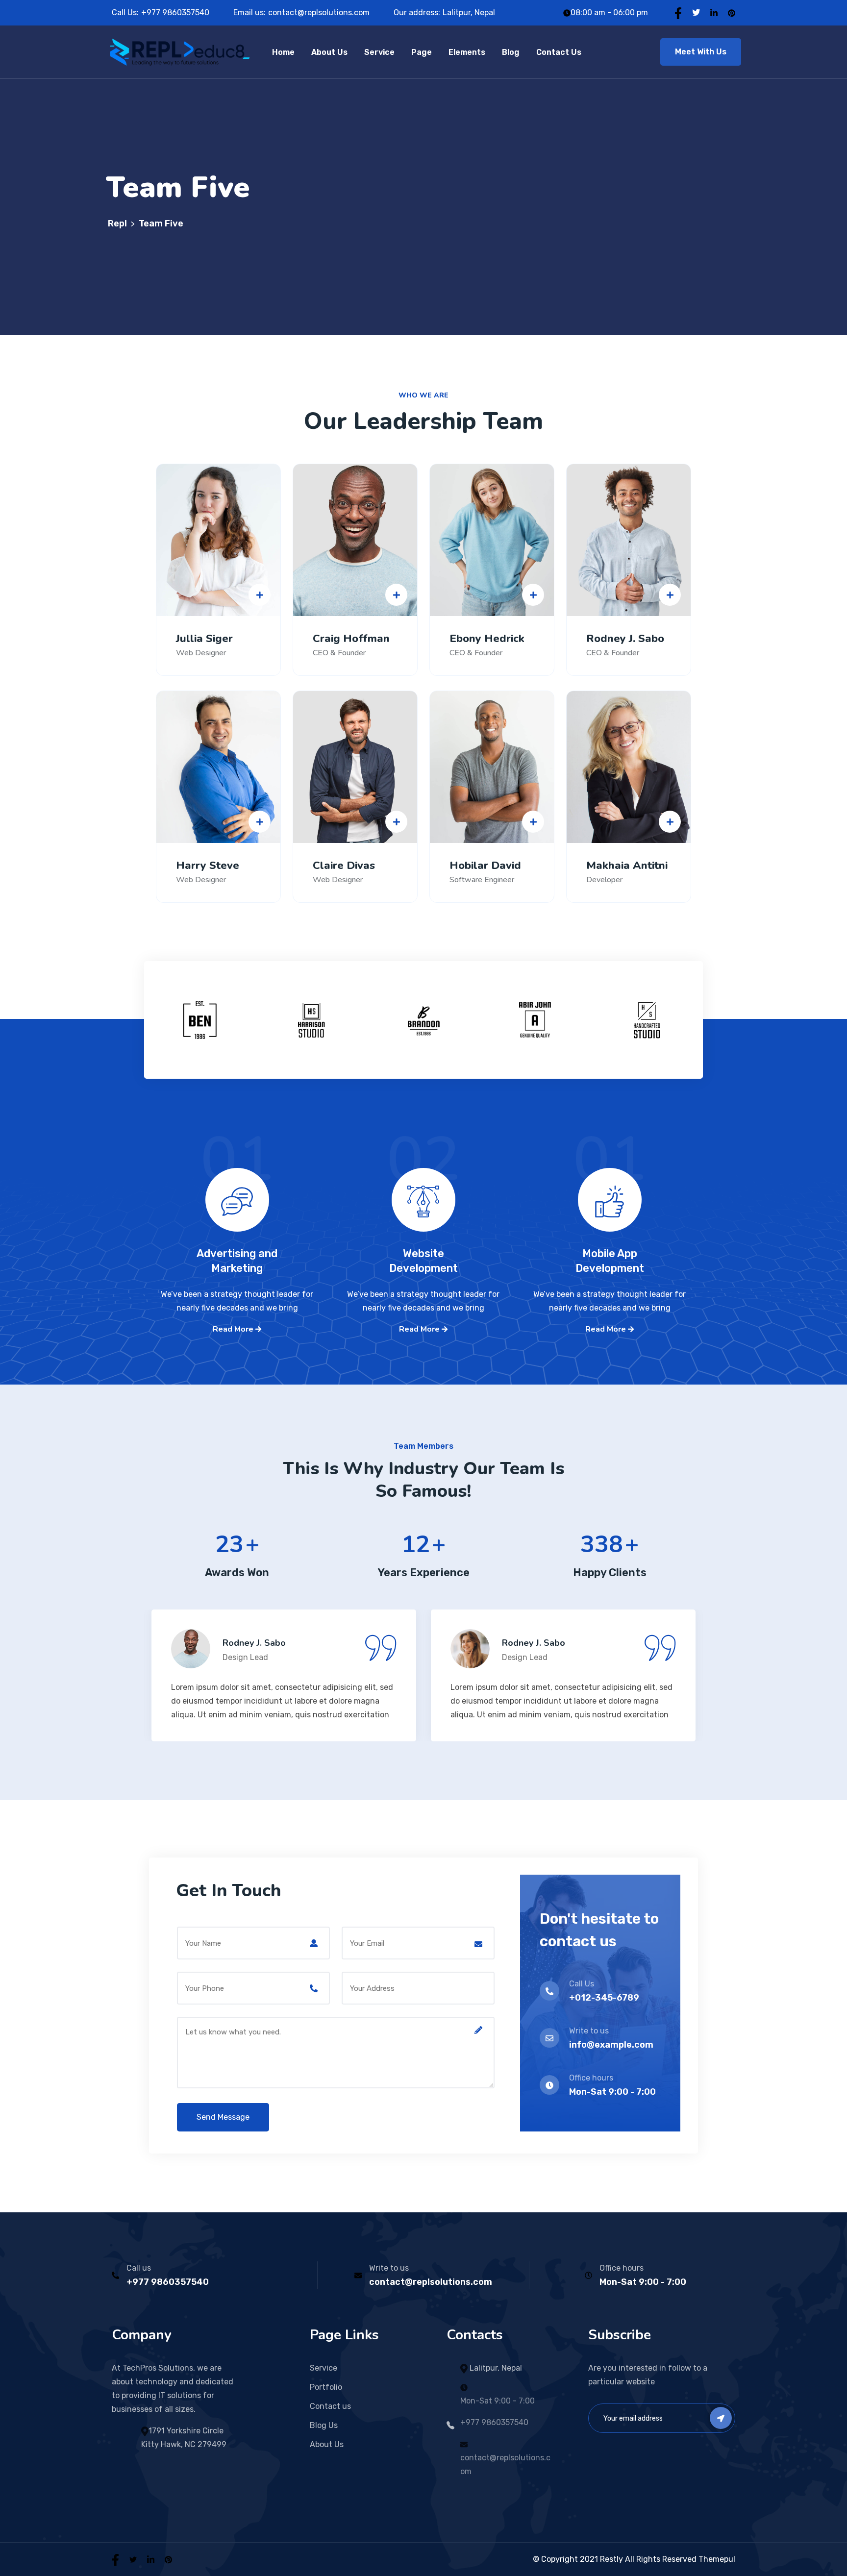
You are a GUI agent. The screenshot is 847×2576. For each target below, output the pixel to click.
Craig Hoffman (351, 639)
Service (379, 52)
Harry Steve (208, 866)
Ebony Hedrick (487, 639)
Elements (467, 52)
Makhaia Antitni (627, 866)
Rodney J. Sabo (625, 639)
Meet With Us (701, 52)
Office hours (622, 2268)
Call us (139, 2268)
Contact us (330, 2406)
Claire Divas (344, 866)
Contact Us (559, 52)
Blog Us (324, 2425)
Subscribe (721, 2418)
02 (423, 1177)
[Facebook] (678, 12)
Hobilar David (485, 866)
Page (422, 52)
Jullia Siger (204, 639)
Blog (511, 52)
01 (237, 1177)
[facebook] (115, 2559)
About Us (329, 52)
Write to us (389, 2268)
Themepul (717, 2559)
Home (283, 52)
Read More (234, 1329)
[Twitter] (696, 12)
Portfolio (326, 2387)
